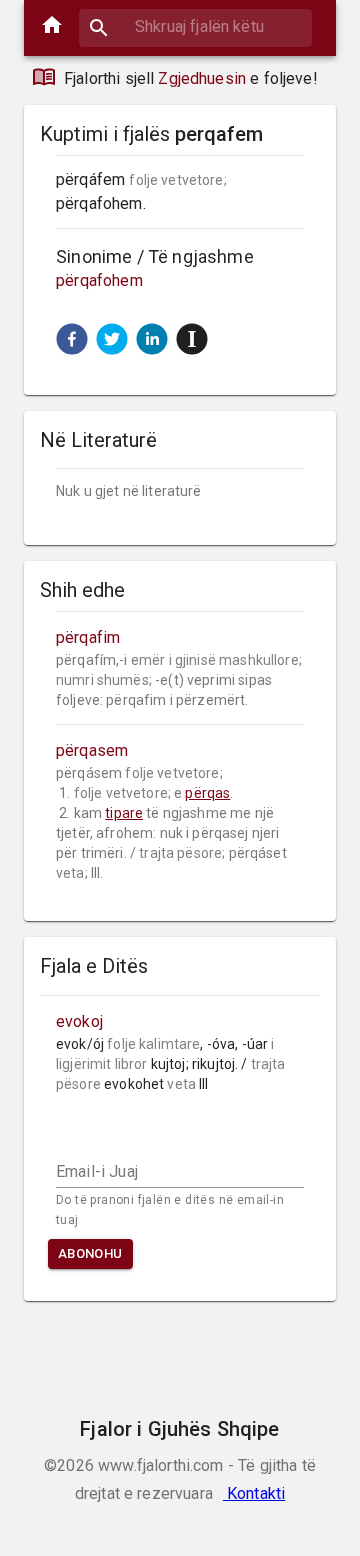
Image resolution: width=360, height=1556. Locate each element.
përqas (207, 793)
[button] (72, 339)
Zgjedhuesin (202, 78)
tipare (124, 813)
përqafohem (99, 280)
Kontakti (254, 1493)
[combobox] (195, 26)
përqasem (92, 750)
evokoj (79, 1021)
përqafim (88, 637)
